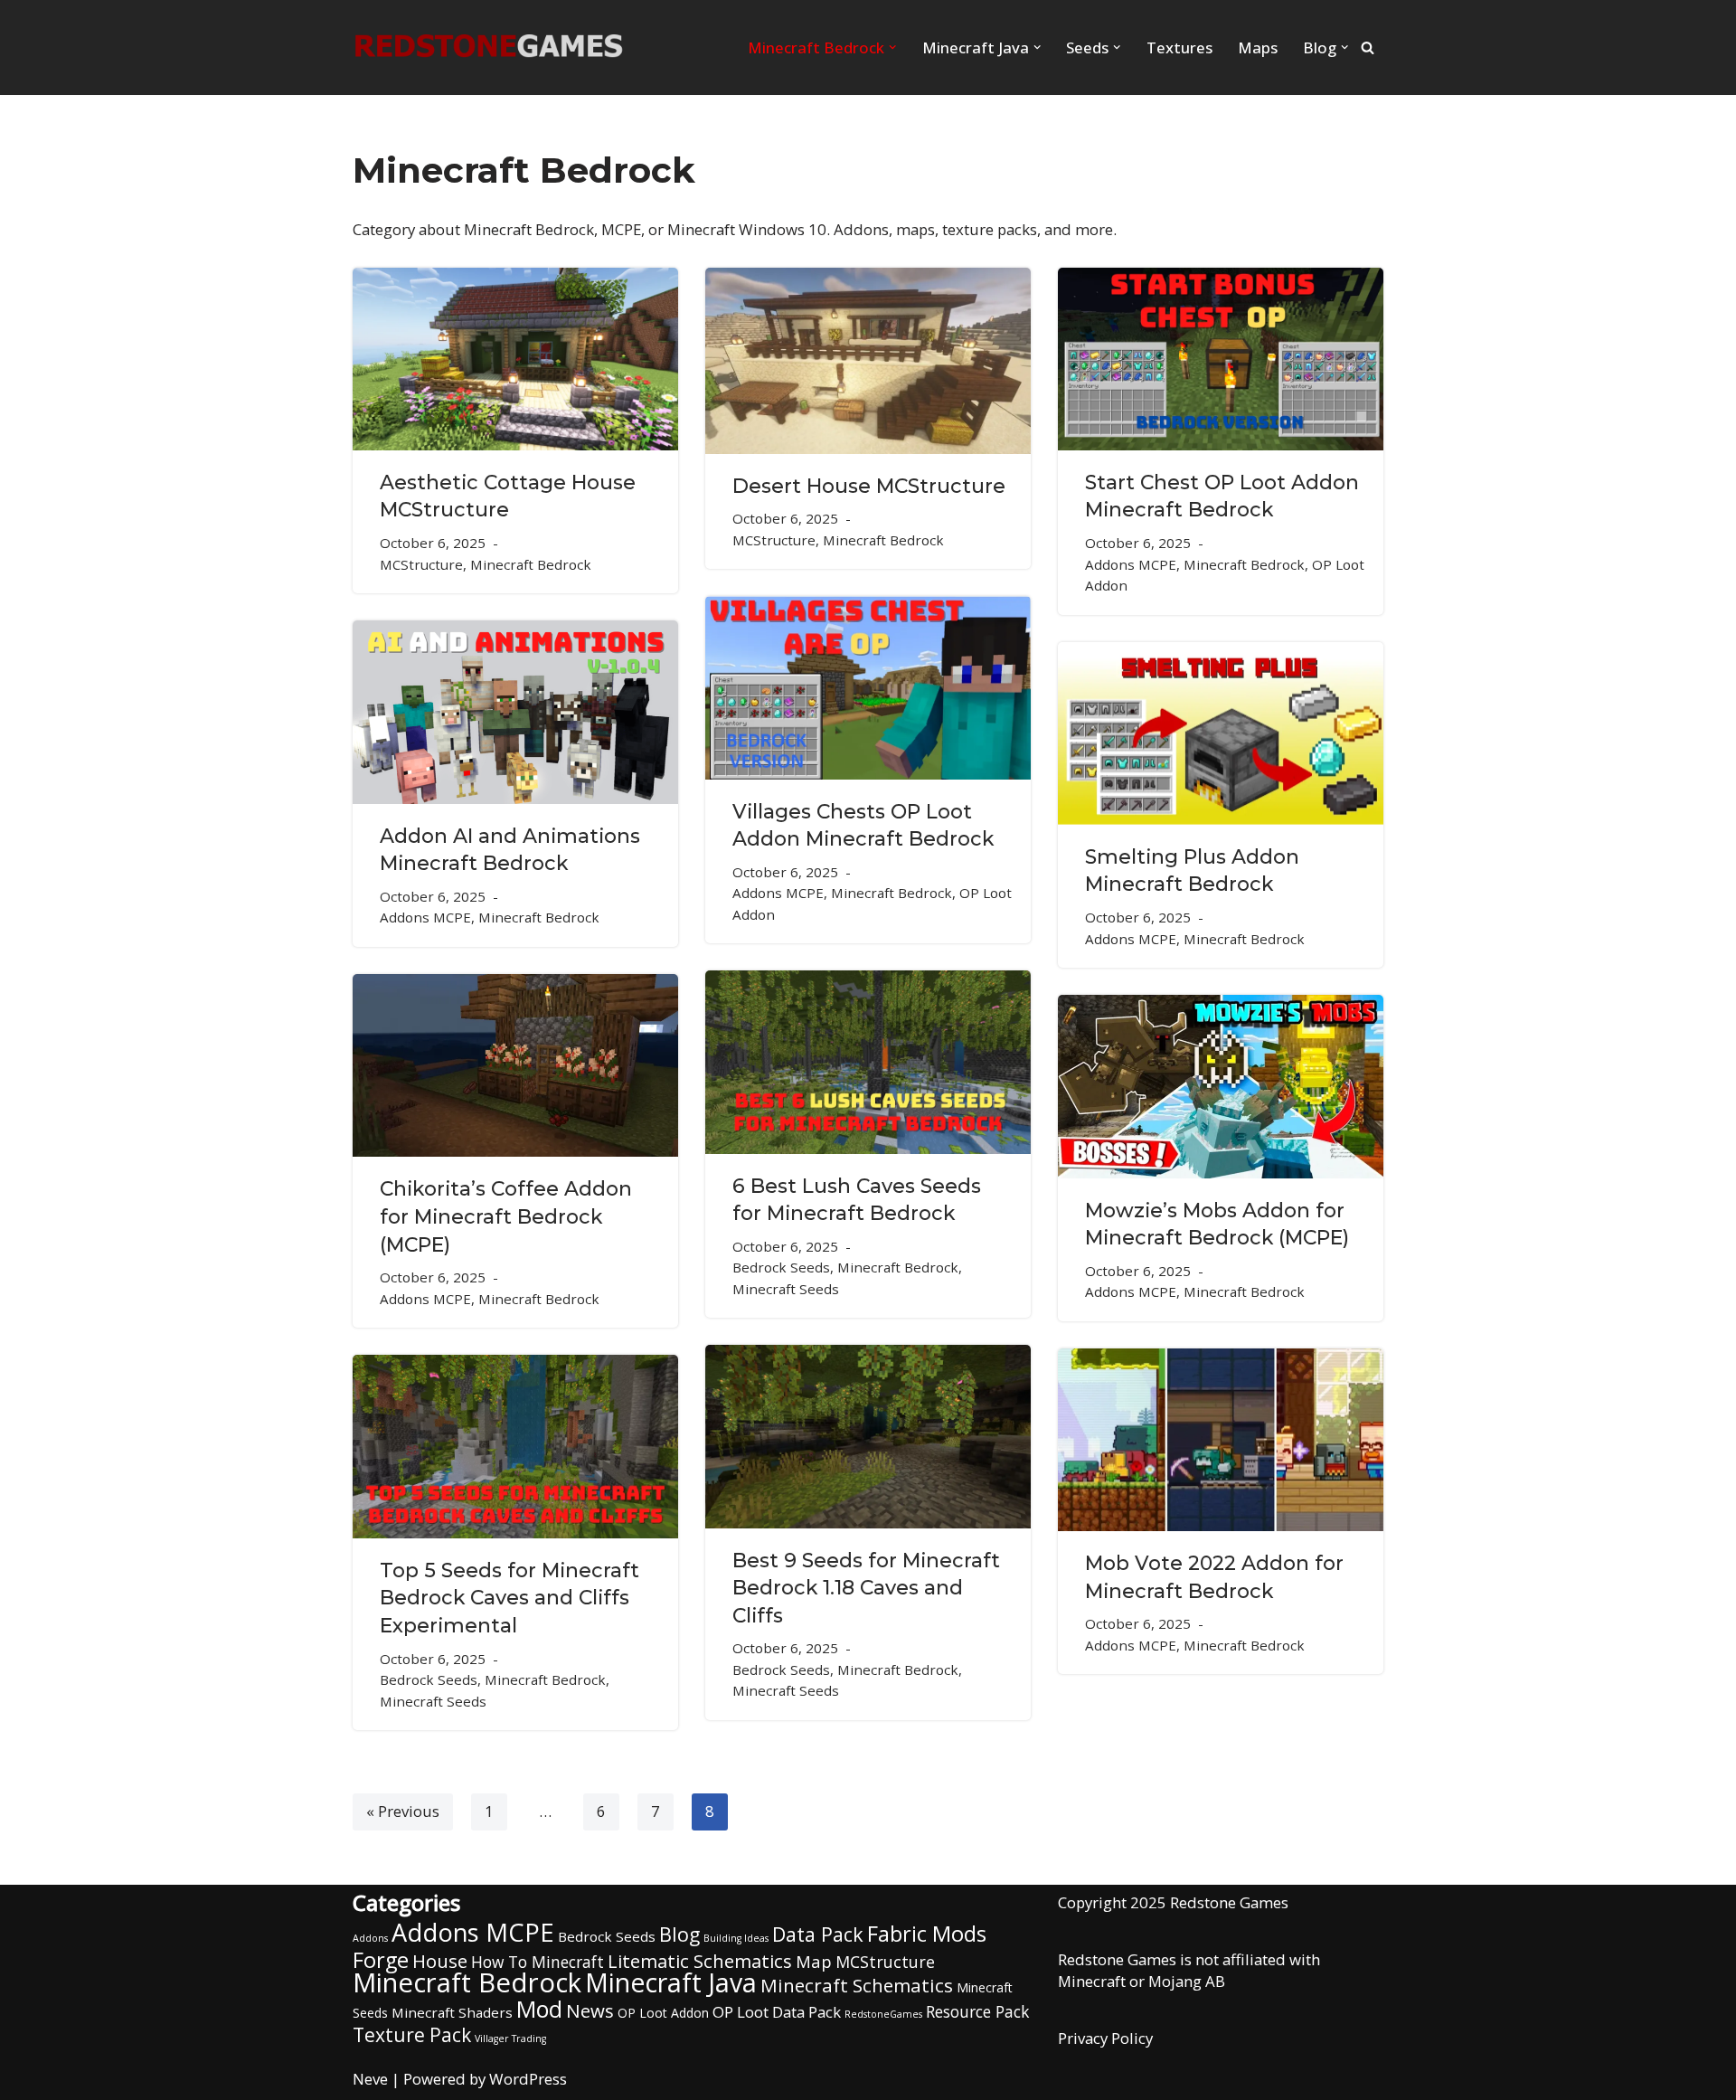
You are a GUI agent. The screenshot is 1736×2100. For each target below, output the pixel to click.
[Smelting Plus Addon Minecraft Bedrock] (1221, 733)
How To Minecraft (538, 1962)
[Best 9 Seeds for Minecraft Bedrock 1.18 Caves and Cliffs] (868, 1436)
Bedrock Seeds (781, 1267)
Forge (381, 1960)
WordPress (528, 2079)
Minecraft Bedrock (531, 564)
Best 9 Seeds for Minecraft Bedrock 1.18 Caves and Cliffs (866, 1588)
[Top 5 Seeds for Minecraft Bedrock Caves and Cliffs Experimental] (515, 1447)
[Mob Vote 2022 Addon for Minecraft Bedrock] (1221, 1440)
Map (814, 1961)
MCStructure (421, 564)
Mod (539, 2009)
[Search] (1368, 47)
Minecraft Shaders (452, 2012)
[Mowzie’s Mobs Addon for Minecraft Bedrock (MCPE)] (1221, 1087)
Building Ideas (736, 1938)
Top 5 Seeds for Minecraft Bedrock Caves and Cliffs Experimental (509, 1598)
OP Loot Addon (663, 2013)
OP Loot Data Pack (777, 2012)
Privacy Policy (1105, 2038)
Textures (1179, 47)
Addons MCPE (1131, 564)
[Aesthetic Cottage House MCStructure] (515, 359)
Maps (1258, 47)
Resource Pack (977, 2011)
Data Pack (818, 1934)
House (440, 1961)
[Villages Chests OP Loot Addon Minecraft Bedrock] (868, 687)
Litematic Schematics (700, 1961)
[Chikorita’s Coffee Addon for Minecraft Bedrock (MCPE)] (515, 1066)
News (590, 2010)
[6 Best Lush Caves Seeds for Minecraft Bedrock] (868, 1062)
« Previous (403, 1811)
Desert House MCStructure (869, 486)
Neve (370, 2079)
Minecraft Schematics (857, 1985)
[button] (892, 47)
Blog (679, 1934)
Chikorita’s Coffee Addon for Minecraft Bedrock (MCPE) (506, 1216)
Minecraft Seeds (786, 1289)
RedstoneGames (883, 2014)
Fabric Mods (927, 1934)
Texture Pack (412, 2035)
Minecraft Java (671, 1982)
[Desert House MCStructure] (868, 361)
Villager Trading (510, 2039)
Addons (370, 1938)
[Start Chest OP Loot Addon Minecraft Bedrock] (1221, 359)
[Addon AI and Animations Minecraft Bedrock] (515, 712)
